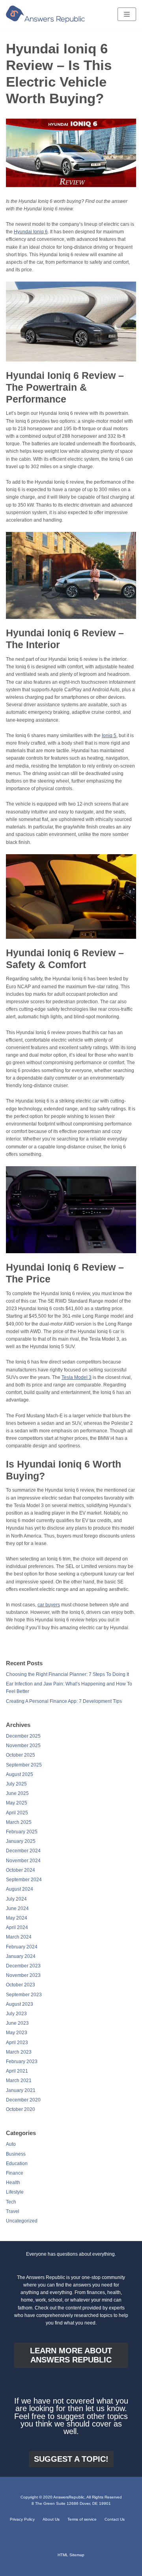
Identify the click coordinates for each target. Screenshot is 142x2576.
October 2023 (21, 1985)
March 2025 (19, 1822)
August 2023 (20, 2004)
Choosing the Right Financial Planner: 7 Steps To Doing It (67, 1674)
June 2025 (17, 1793)
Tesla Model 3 (77, 1377)
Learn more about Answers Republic (71, 2355)
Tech (11, 2202)
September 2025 (24, 1765)
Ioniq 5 (109, 736)
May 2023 (17, 2033)
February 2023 (22, 2062)
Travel (13, 2211)
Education (17, 2164)
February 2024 (22, 1947)
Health (13, 2183)
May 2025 (17, 1803)
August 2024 (20, 1889)
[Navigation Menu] (127, 14)
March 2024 (19, 1937)
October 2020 (21, 2109)
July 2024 (16, 1899)
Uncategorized (22, 2221)
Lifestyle (15, 2192)
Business (16, 2154)
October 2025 (21, 1755)
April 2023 (17, 2043)
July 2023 (16, 2014)
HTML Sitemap (71, 2555)
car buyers (49, 1605)
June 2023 (17, 2023)
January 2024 (21, 1956)
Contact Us (115, 2519)
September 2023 (24, 1995)
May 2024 (17, 1918)
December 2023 (23, 1966)
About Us (51, 2519)
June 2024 (17, 1908)
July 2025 (16, 1784)
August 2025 (20, 1774)
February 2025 (22, 1832)
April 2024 (17, 1927)
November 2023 (23, 1975)
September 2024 (24, 1880)
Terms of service (82, 2519)
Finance (15, 2173)
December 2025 (23, 1736)
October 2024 (21, 1870)
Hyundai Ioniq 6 (31, 232)
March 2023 (19, 2052)
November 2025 (23, 1746)
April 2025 (17, 1813)
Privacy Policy (22, 2519)
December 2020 (23, 2100)
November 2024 (23, 1861)
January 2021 (21, 2090)
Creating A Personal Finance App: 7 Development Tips (64, 1701)
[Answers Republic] (45, 14)
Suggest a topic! (71, 2459)
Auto (11, 2144)
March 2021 (19, 2080)
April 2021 (17, 2071)
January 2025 (21, 1841)
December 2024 (23, 1851)
